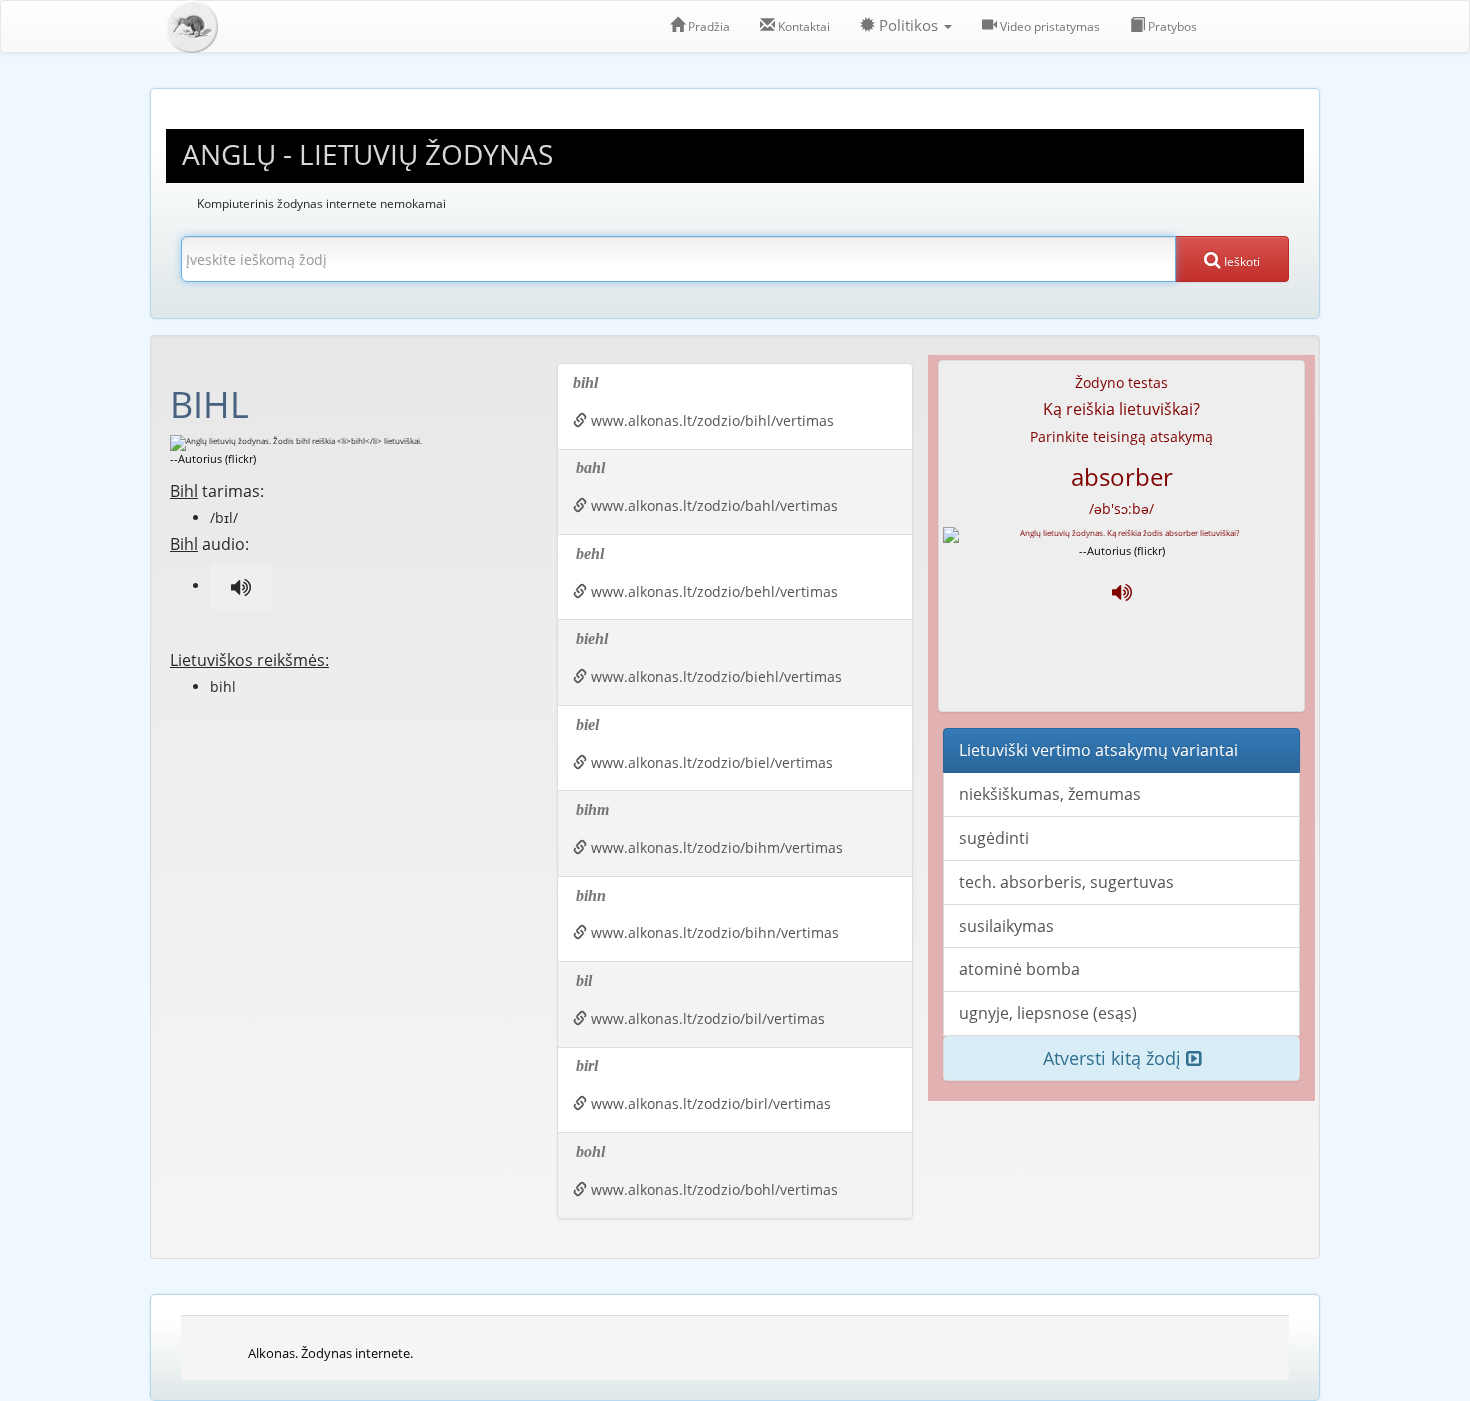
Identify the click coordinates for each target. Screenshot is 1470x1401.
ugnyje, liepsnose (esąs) (1048, 1013)
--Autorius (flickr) (213, 458)
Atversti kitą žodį (1114, 1058)
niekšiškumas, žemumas (1050, 794)
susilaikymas (1006, 926)
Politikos (908, 25)
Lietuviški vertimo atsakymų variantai (1098, 750)
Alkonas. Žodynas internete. (330, 1353)
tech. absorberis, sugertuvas (1066, 882)
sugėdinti (994, 838)
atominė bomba (1019, 969)
